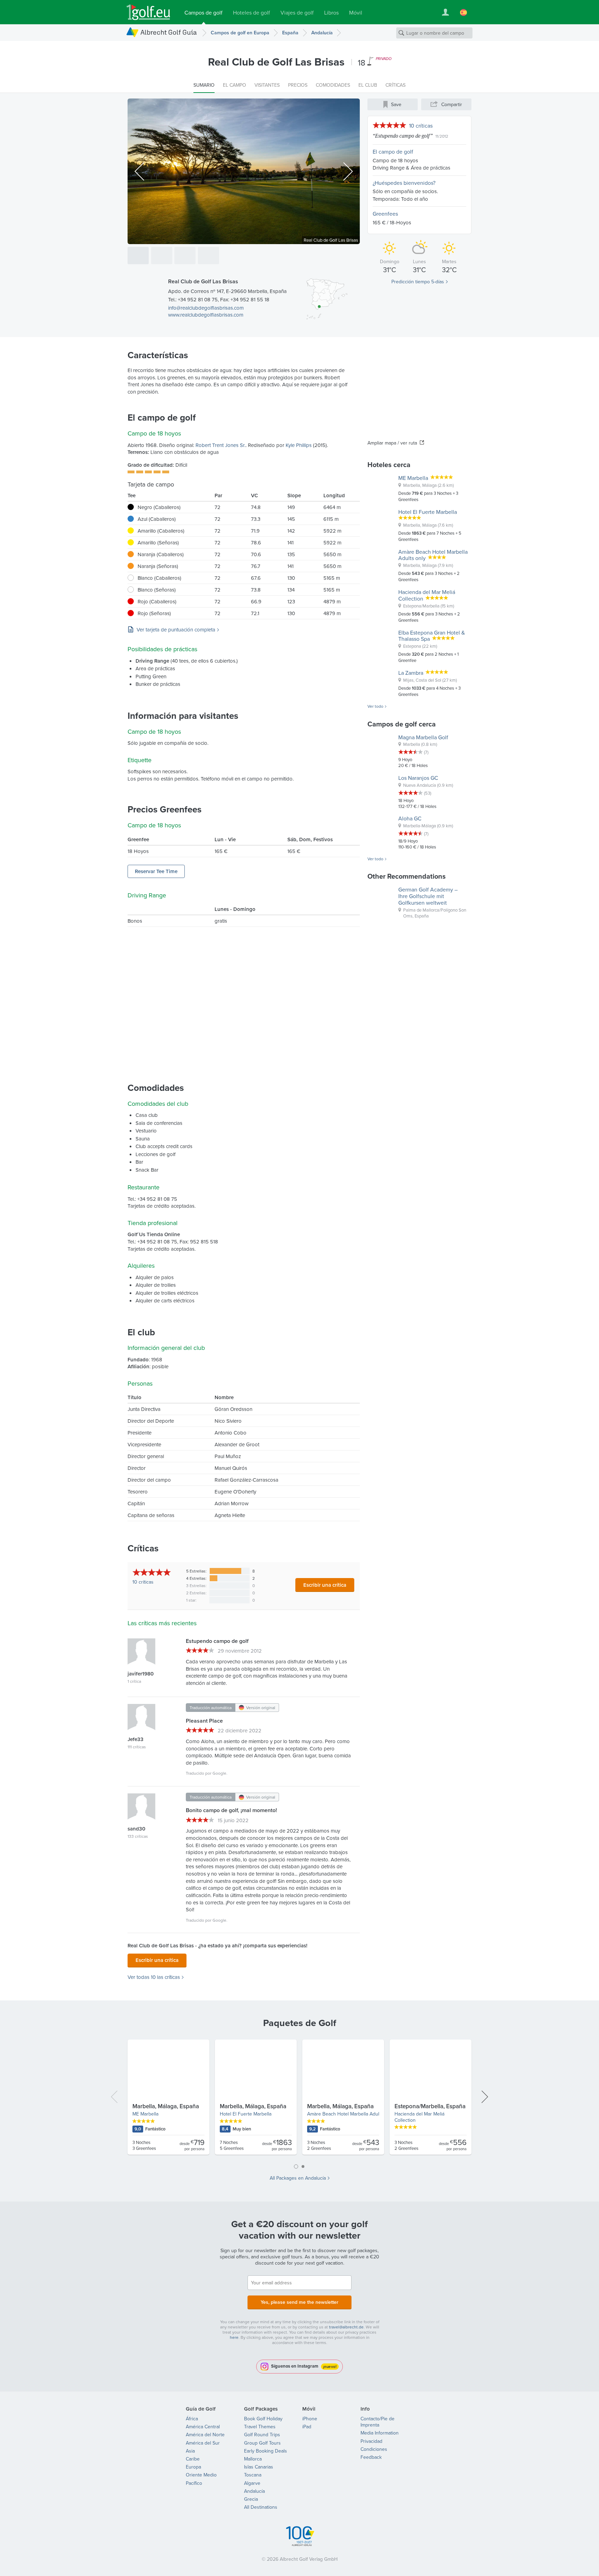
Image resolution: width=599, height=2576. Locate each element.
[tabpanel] (299, 2100)
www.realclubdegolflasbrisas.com (206, 315)
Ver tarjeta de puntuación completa (176, 630)
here (234, 2337)
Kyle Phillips (299, 445)
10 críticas (421, 126)
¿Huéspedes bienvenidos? (404, 183)
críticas (143, 1582)
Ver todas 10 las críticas (154, 1977)
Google (219, 1773)
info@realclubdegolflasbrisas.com (206, 308)
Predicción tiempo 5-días (418, 282)
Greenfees (385, 214)
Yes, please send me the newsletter (299, 2302)
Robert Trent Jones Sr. (220, 445)
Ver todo (375, 706)
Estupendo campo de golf (403, 136)
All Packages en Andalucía (298, 2178)
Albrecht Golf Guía (169, 32)
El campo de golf (393, 152)
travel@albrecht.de (346, 2327)
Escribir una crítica (325, 1585)
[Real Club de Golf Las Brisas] (138, 256)
